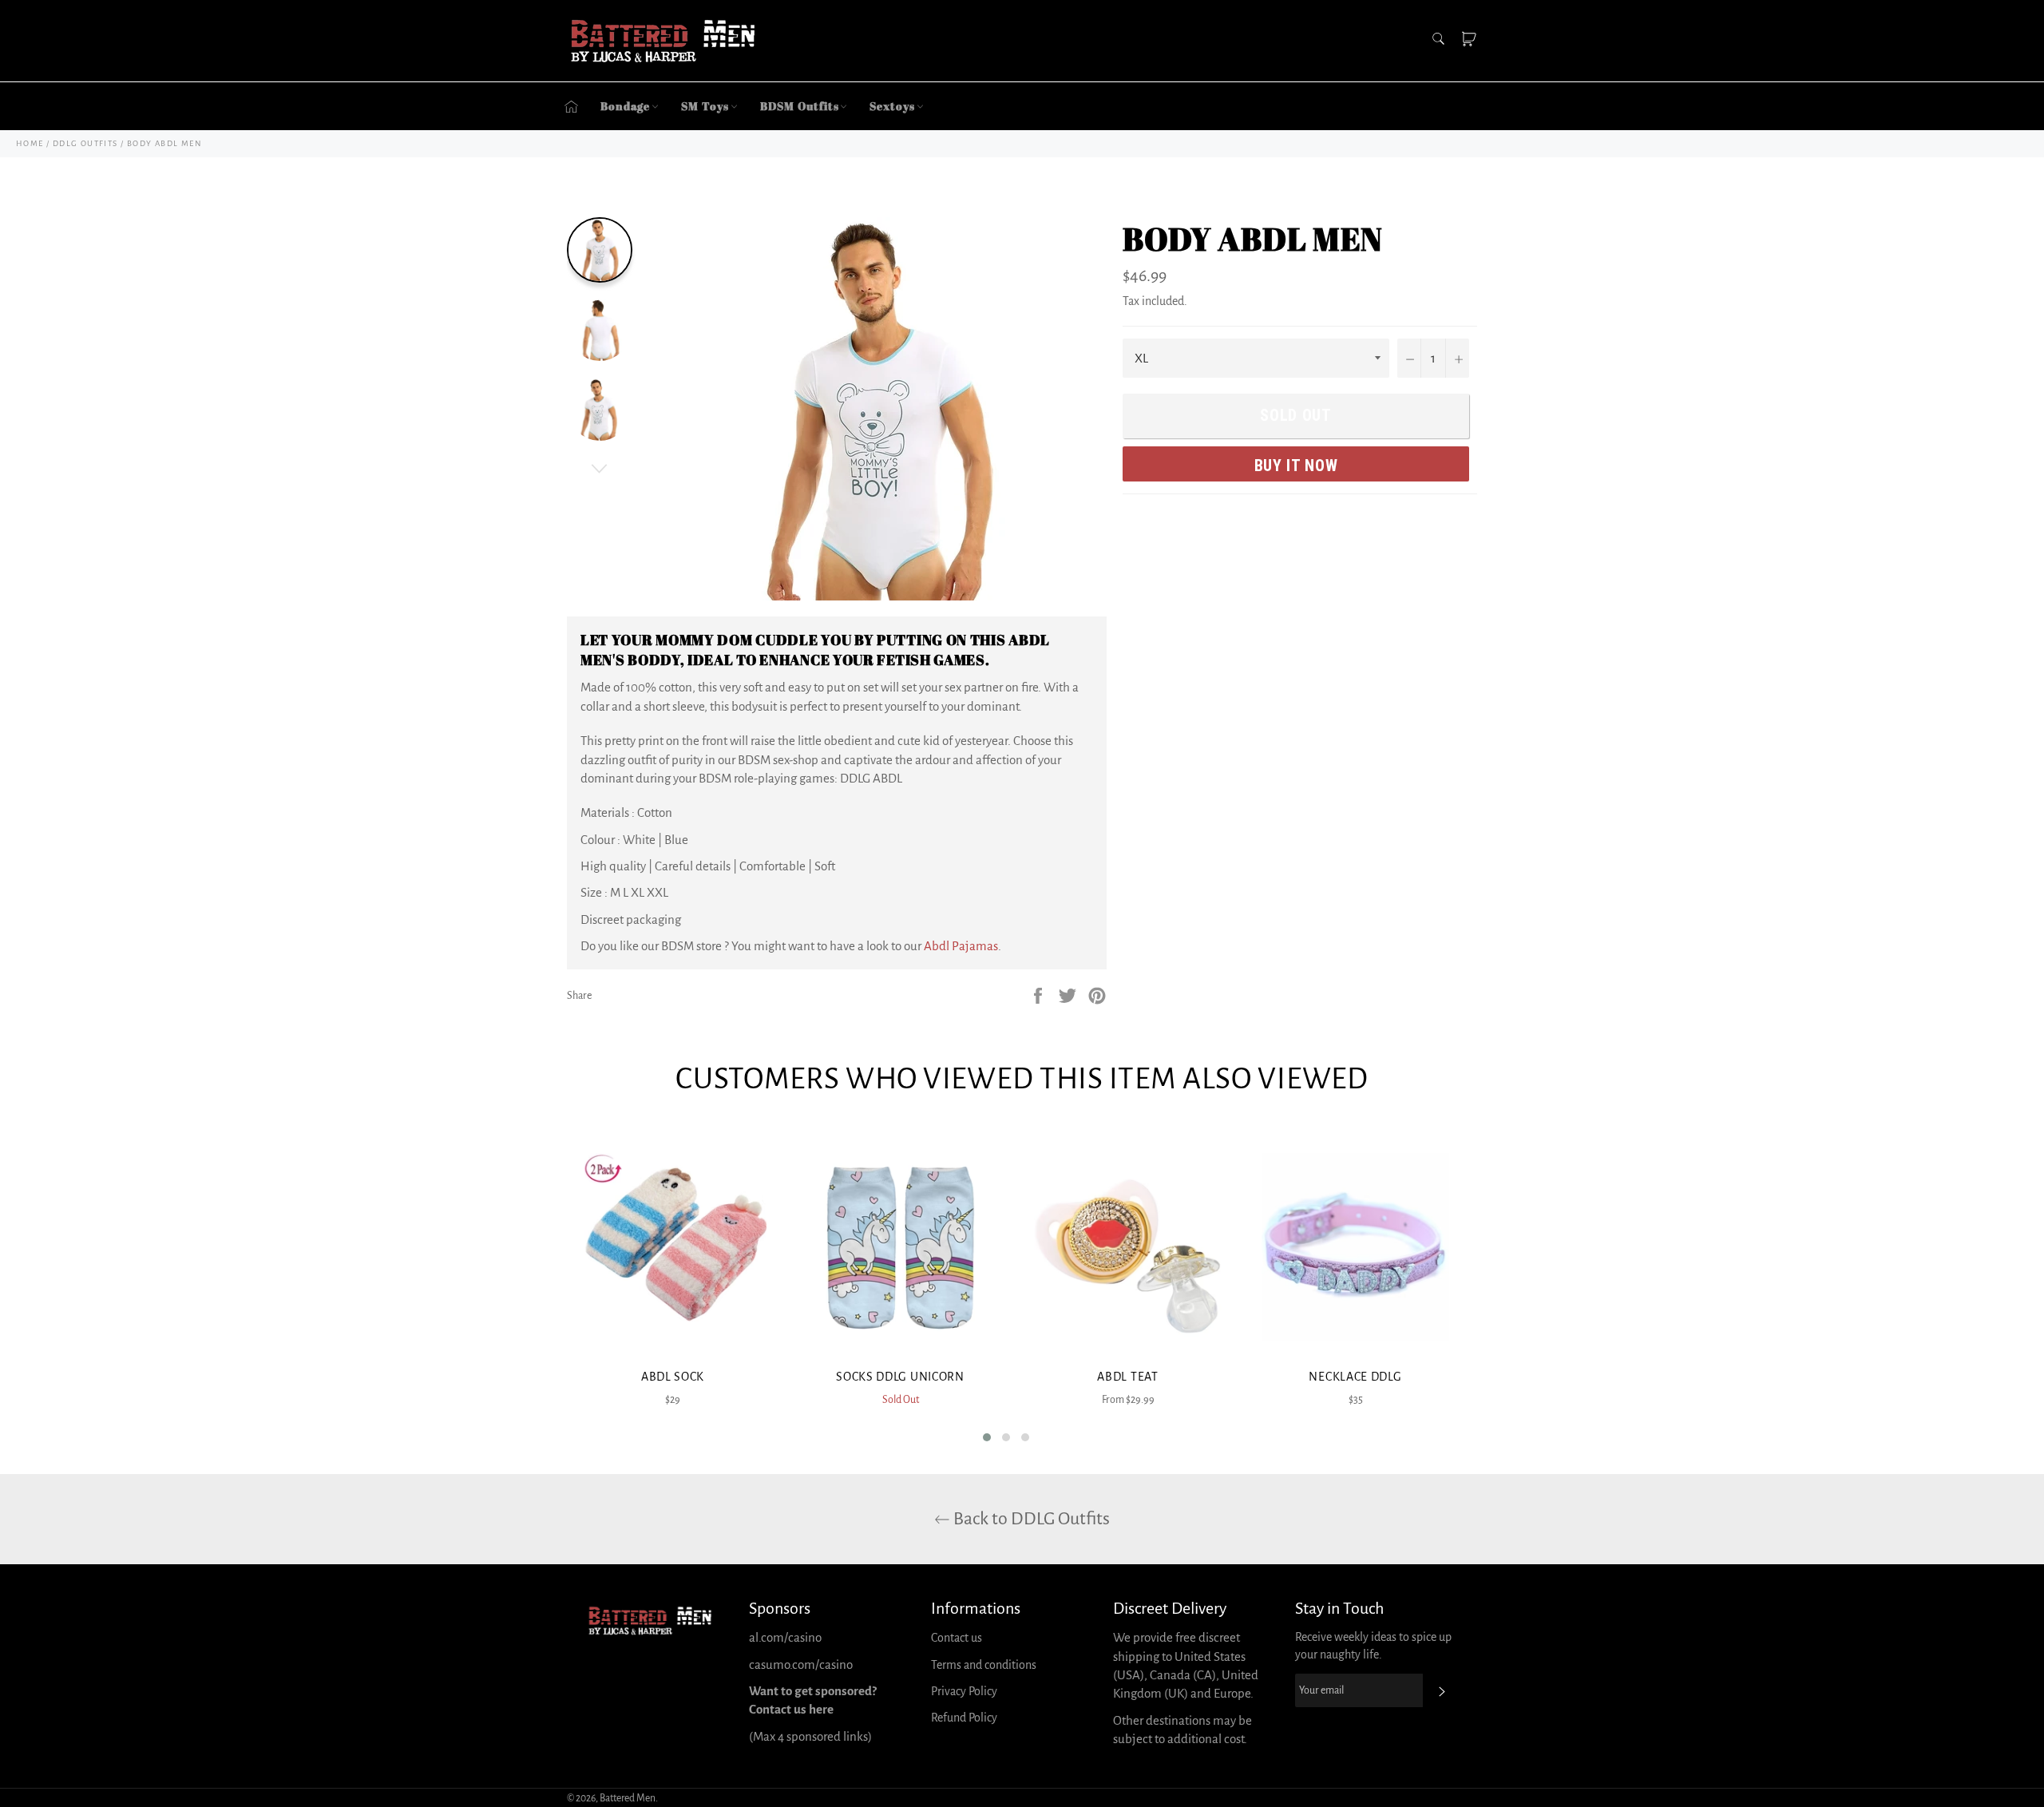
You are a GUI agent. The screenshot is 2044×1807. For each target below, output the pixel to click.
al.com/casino (785, 1637)
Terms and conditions (984, 1665)
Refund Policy (964, 1718)
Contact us (957, 1638)
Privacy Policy (964, 1691)
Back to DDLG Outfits (1030, 1519)
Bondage (625, 106)
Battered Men (628, 1798)
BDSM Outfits (800, 106)
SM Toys (705, 106)
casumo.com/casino (801, 1664)
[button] (987, 1437)
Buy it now (1296, 466)
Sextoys (892, 106)
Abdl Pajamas (961, 946)
